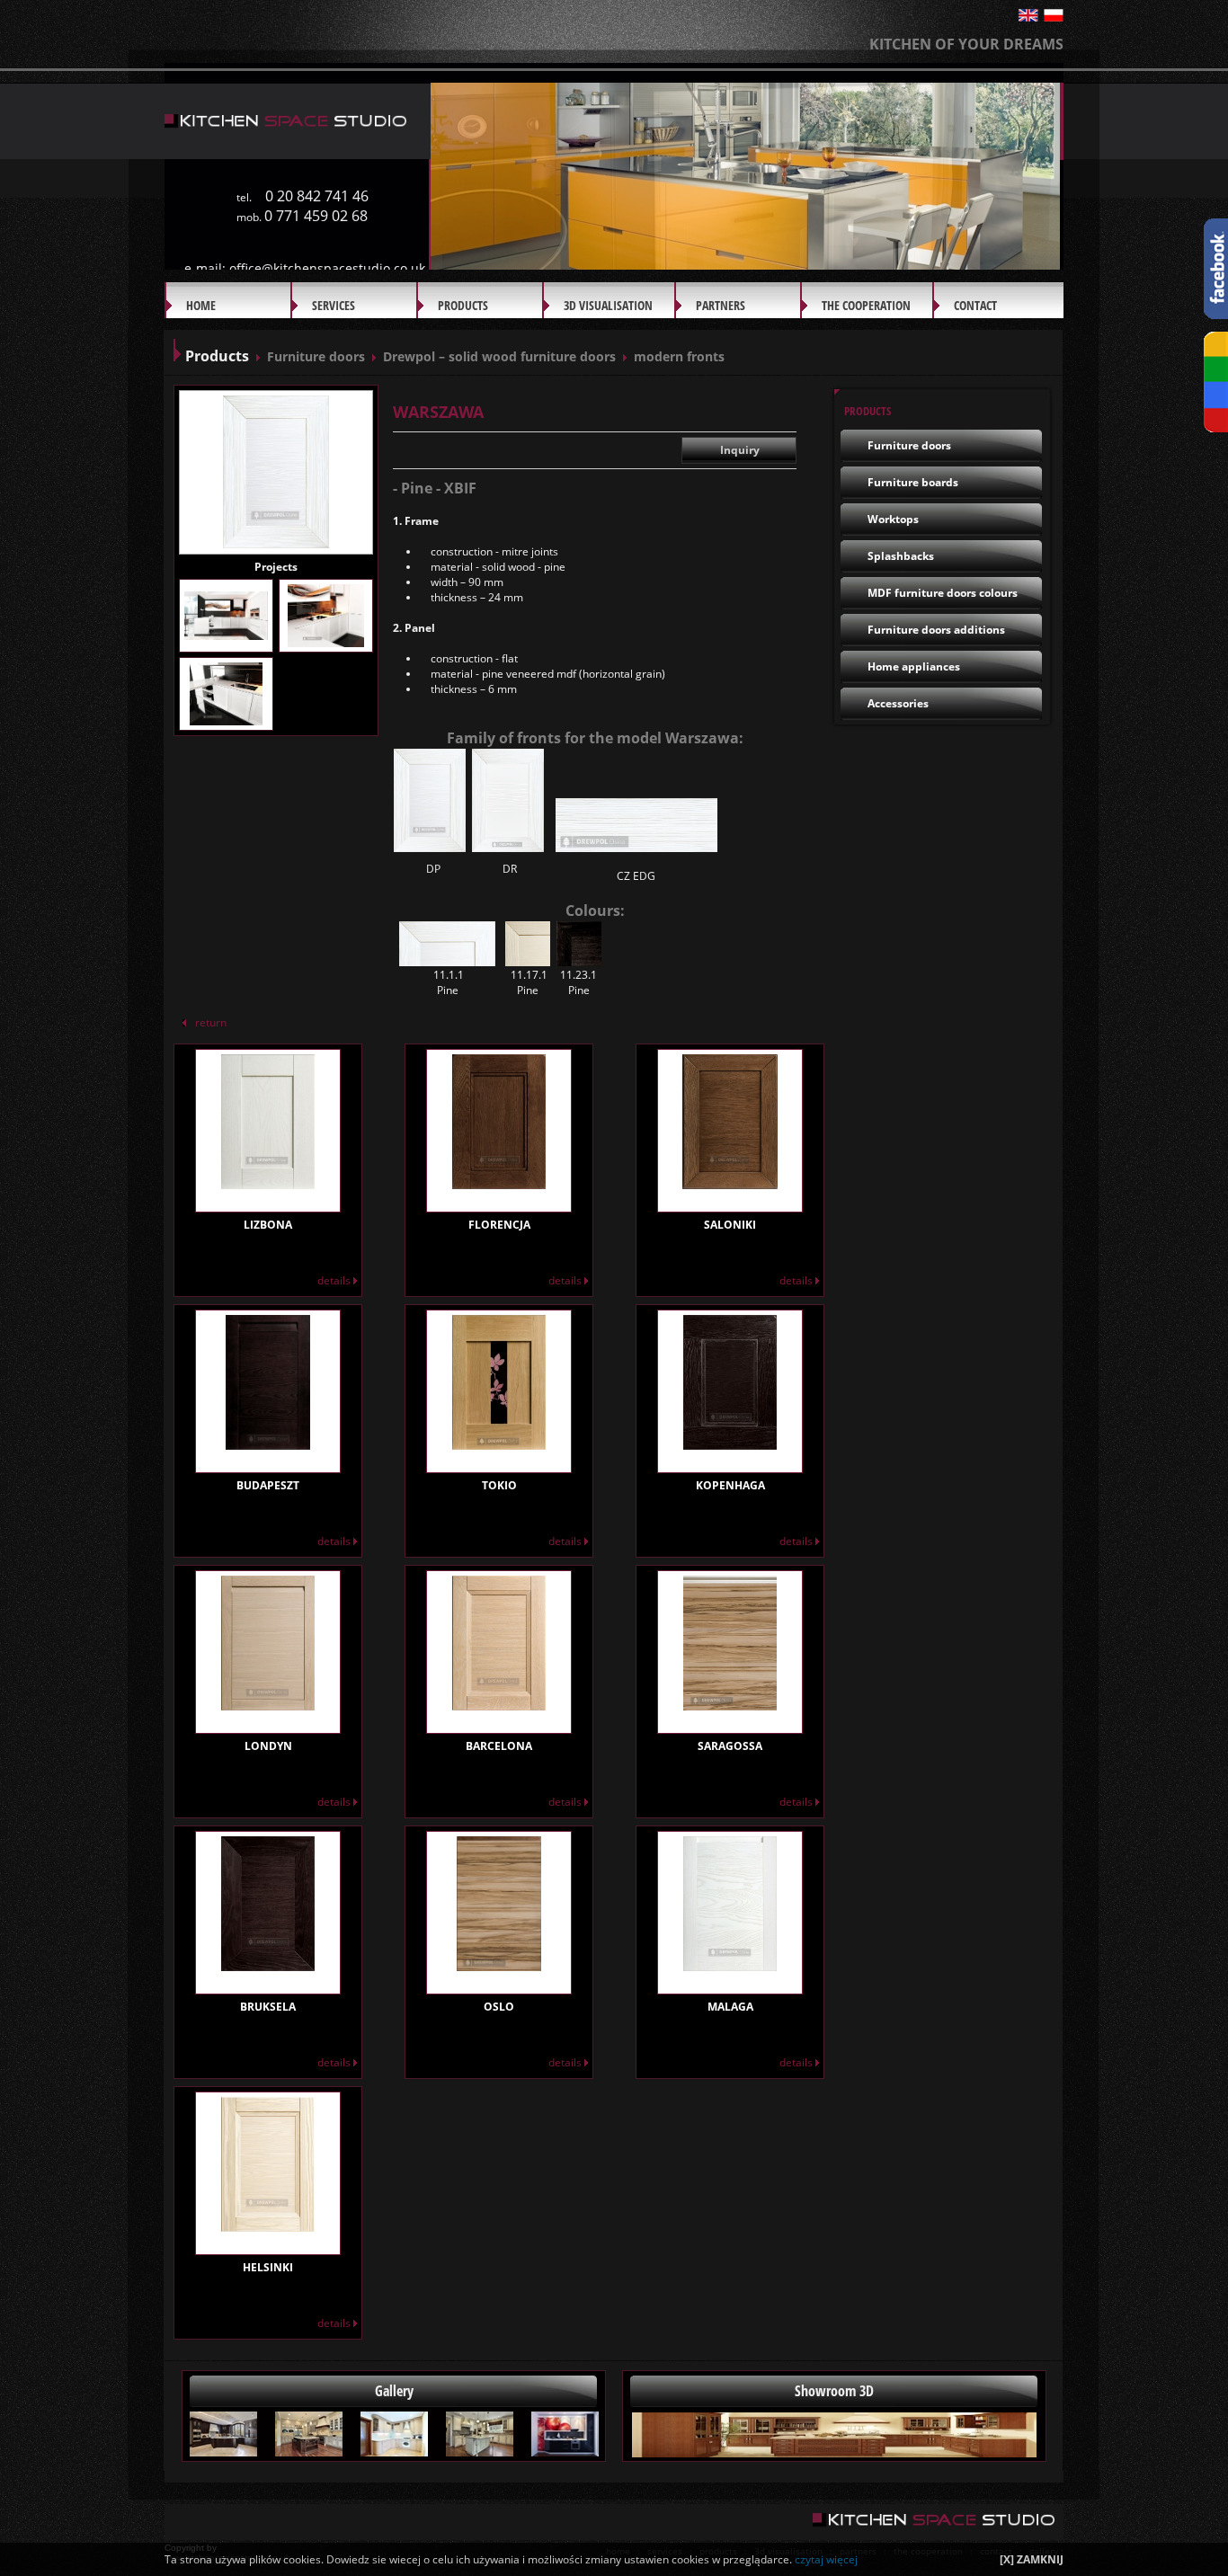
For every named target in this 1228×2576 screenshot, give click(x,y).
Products (463, 305)
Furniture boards (913, 482)
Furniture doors (316, 356)
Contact (975, 305)
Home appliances (914, 666)
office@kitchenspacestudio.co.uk (327, 268)
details (335, 1280)
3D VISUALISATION (608, 305)
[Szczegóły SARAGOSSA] (730, 1704)
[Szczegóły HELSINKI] (268, 2225)
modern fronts (679, 356)
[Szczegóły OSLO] (499, 1965)
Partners (721, 305)
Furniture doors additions (936, 630)
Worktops (893, 519)
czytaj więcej (826, 2559)
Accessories (898, 703)
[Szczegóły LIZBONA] (268, 1183)
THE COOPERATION (866, 305)
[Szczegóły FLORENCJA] (499, 1183)
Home (201, 305)
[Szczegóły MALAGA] (730, 1965)
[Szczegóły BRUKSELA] (268, 1965)
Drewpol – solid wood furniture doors (499, 356)
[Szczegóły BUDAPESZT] (268, 1443)
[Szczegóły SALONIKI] (730, 1183)
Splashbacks (901, 556)
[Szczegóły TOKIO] (499, 1443)
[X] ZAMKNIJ (1032, 2559)
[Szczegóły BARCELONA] (499, 1704)
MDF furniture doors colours (943, 593)
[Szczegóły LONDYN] (268, 1704)
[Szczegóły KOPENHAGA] (730, 1443)
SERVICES (334, 305)
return (211, 1022)
